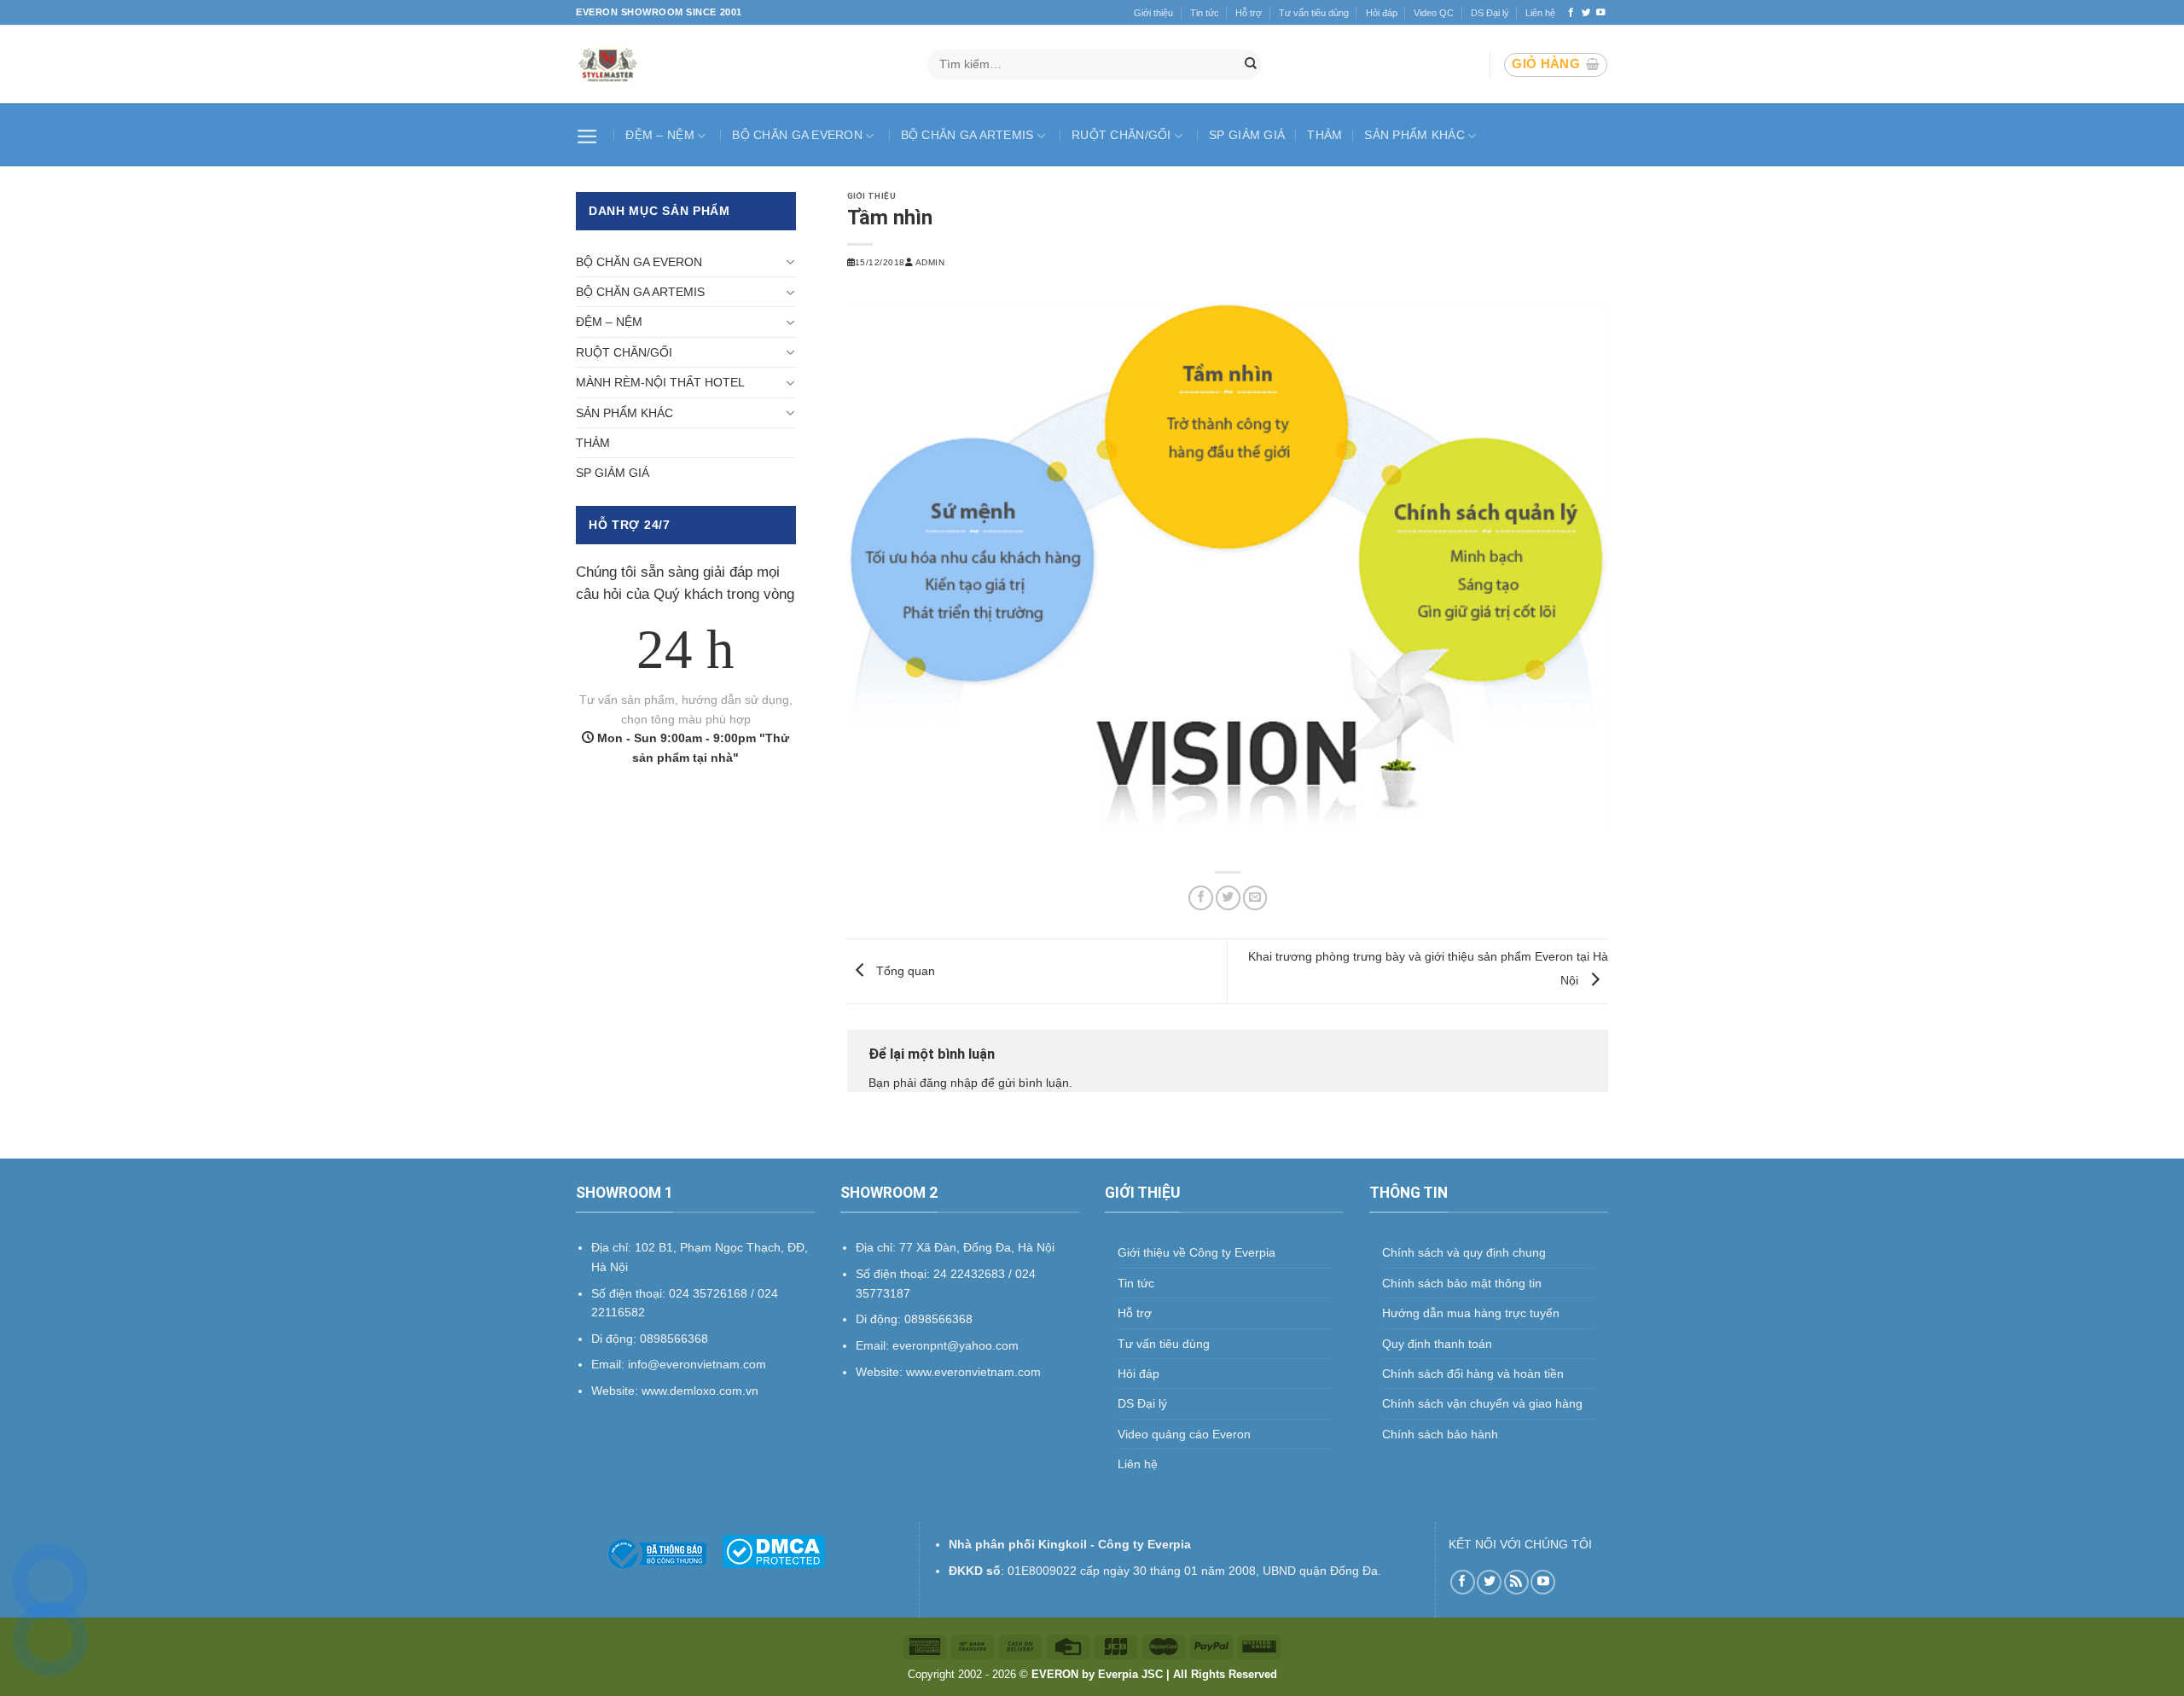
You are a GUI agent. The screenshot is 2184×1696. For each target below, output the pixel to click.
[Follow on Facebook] (1571, 13)
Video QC (1434, 13)
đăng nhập (949, 1083)
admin (930, 262)
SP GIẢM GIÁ (1247, 135)
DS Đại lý (1490, 13)
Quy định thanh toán (1437, 1344)
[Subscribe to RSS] (1516, 1582)
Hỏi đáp (1382, 13)
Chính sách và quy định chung (1464, 1252)
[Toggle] (790, 262)
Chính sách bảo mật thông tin (1462, 1283)
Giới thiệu (1153, 13)
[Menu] (590, 135)
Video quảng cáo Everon (1184, 1434)
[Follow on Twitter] (1586, 13)
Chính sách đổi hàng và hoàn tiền (1473, 1374)
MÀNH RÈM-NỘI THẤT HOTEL (660, 382)
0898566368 (938, 1319)
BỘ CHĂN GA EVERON (797, 135)
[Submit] (1251, 65)
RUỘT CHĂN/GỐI (1121, 135)
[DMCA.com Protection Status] (773, 1551)
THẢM (1324, 135)
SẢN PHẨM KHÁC (1414, 135)
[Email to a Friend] (1255, 898)
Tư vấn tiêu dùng (1314, 13)
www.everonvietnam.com (973, 1372)
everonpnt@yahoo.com (955, 1345)
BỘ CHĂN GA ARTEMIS (967, 135)
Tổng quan (904, 970)
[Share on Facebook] (1201, 898)
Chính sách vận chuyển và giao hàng (1482, 1403)
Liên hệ (1540, 13)
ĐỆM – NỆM (660, 135)
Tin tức (1205, 13)
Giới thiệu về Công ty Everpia (1197, 1252)
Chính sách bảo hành (1440, 1434)
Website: (881, 1372)
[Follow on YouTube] (1601, 13)
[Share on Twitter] (1228, 898)
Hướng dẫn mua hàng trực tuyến (1471, 1313)
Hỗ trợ (1249, 13)
